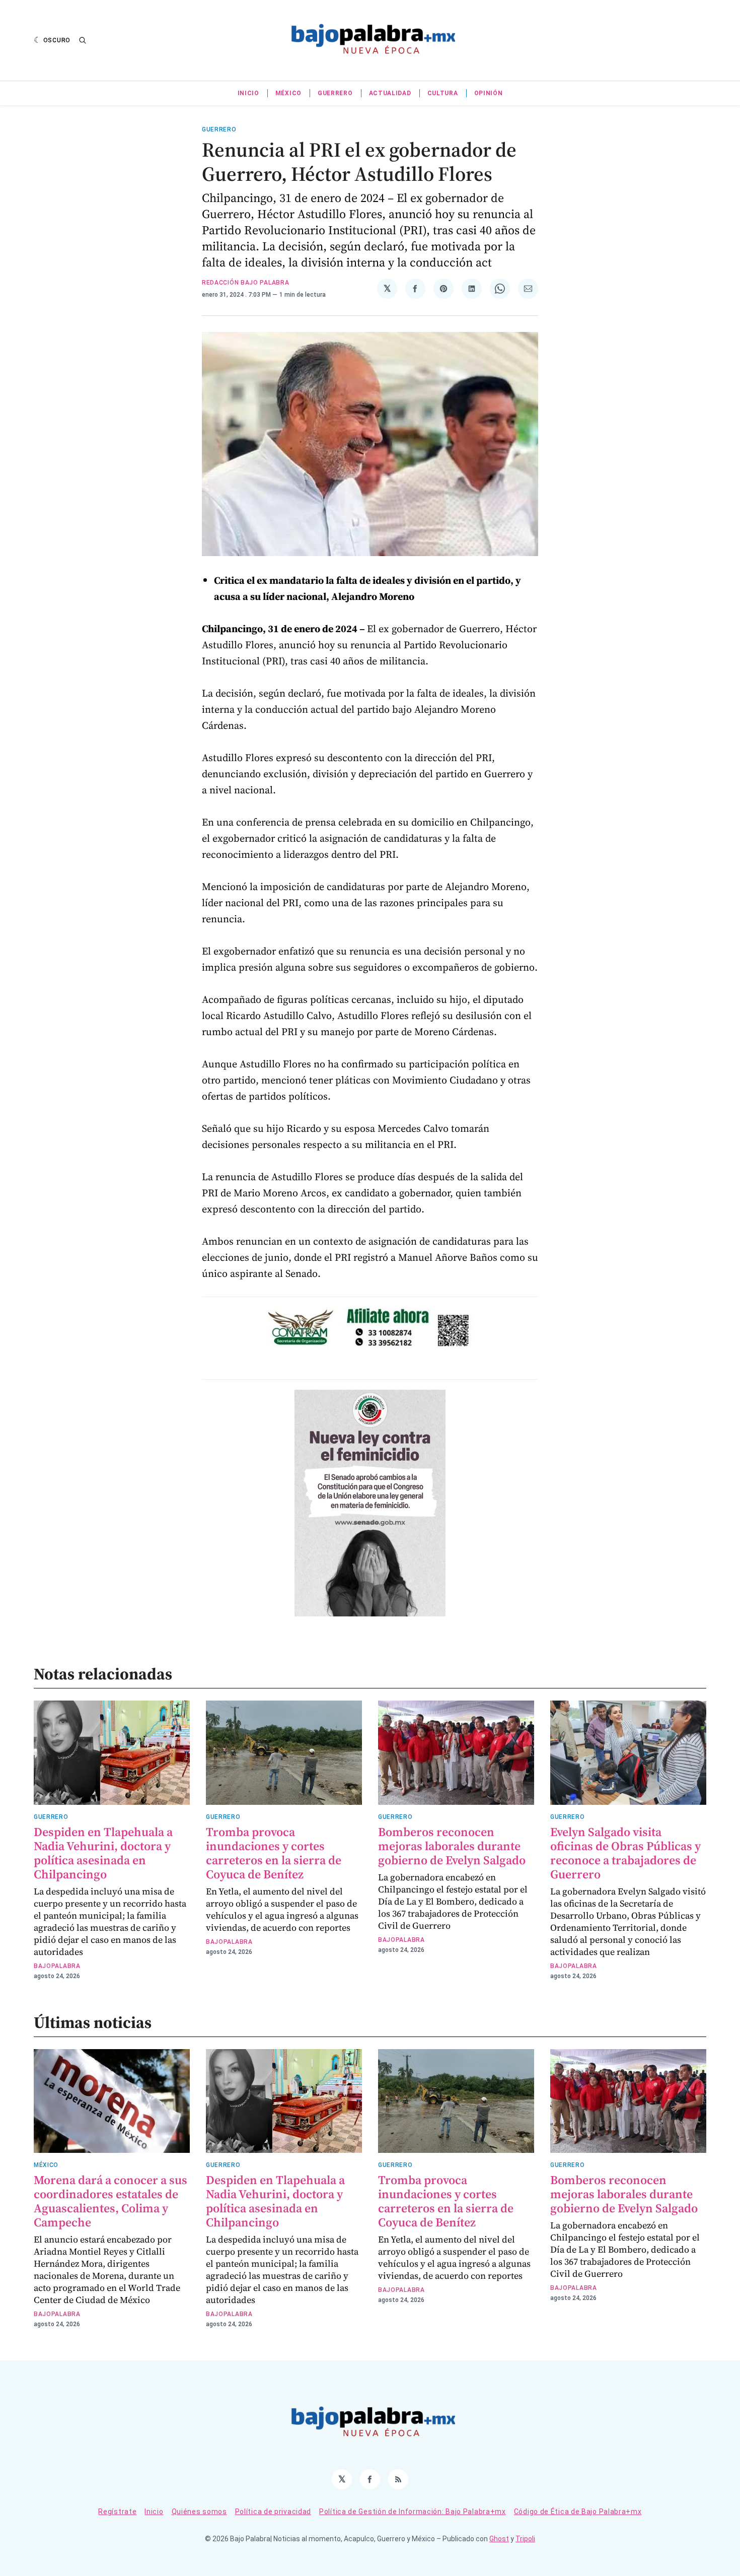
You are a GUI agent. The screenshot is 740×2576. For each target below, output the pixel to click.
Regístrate (117, 2512)
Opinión (489, 93)
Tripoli (525, 2539)
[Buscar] (83, 40)
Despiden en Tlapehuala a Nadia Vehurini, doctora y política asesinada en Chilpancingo (103, 1853)
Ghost (499, 2539)
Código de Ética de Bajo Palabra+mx (578, 2512)
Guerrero (335, 93)
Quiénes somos (199, 2512)
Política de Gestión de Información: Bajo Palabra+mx (413, 2512)
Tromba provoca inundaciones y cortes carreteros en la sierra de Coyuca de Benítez (274, 1853)
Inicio (248, 93)
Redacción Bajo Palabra (245, 283)
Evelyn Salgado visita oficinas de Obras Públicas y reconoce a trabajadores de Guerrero (625, 1853)
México (288, 93)
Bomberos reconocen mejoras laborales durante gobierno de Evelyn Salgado (452, 1846)
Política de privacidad (273, 2512)
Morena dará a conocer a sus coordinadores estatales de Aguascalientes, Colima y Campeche (110, 2201)
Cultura (443, 93)
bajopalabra (57, 1966)
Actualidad (390, 93)
